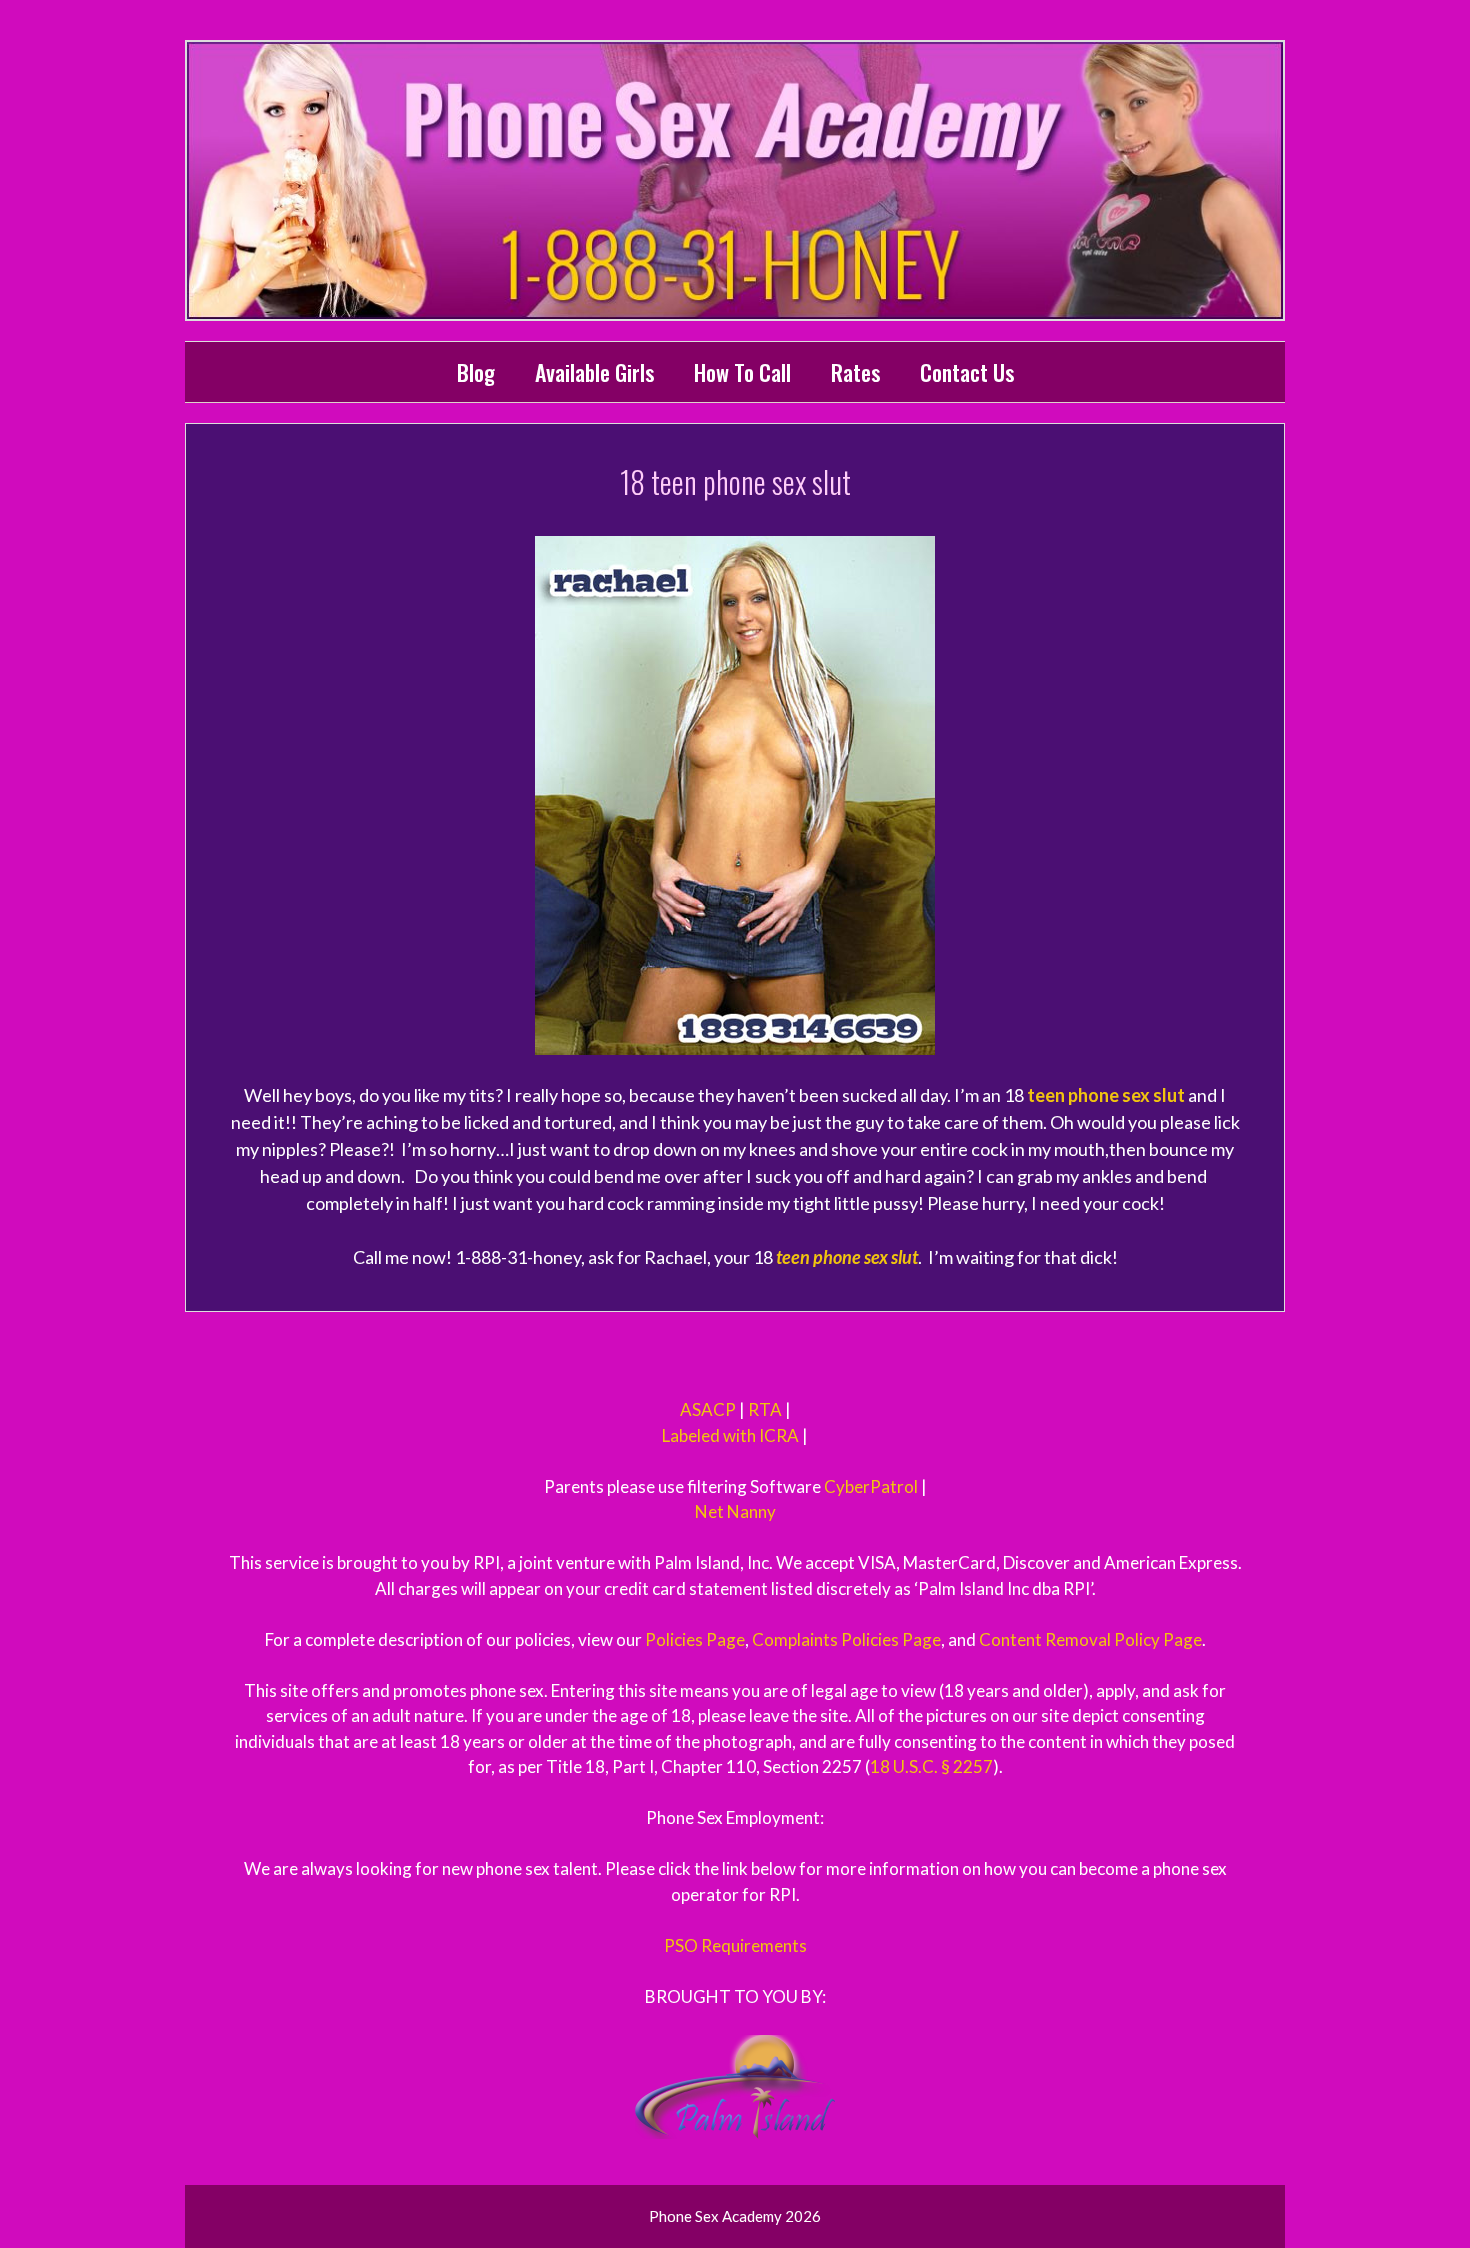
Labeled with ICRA (730, 1435)
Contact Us (967, 372)
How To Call (742, 372)
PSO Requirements (735, 1945)
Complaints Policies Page (846, 1639)
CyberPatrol (871, 1486)
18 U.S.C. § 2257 (931, 1766)
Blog (476, 372)
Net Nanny (735, 1511)
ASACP (708, 1409)
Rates (855, 372)
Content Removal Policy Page (1090, 1639)
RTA (765, 1409)
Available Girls (594, 372)
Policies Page (695, 1639)
